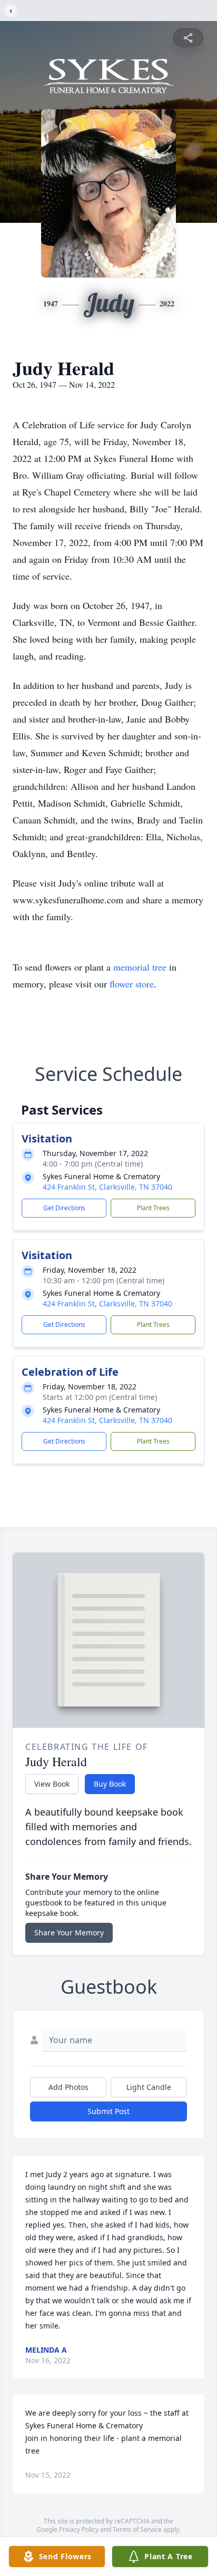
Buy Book (110, 1784)
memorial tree (140, 967)
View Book (52, 1784)
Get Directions (64, 1208)
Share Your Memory (69, 1933)
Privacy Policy (79, 2529)
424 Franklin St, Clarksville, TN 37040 (107, 1187)
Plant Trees (153, 1208)
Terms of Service (137, 2529)
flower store (132, 984)
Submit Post (108, 2111)
